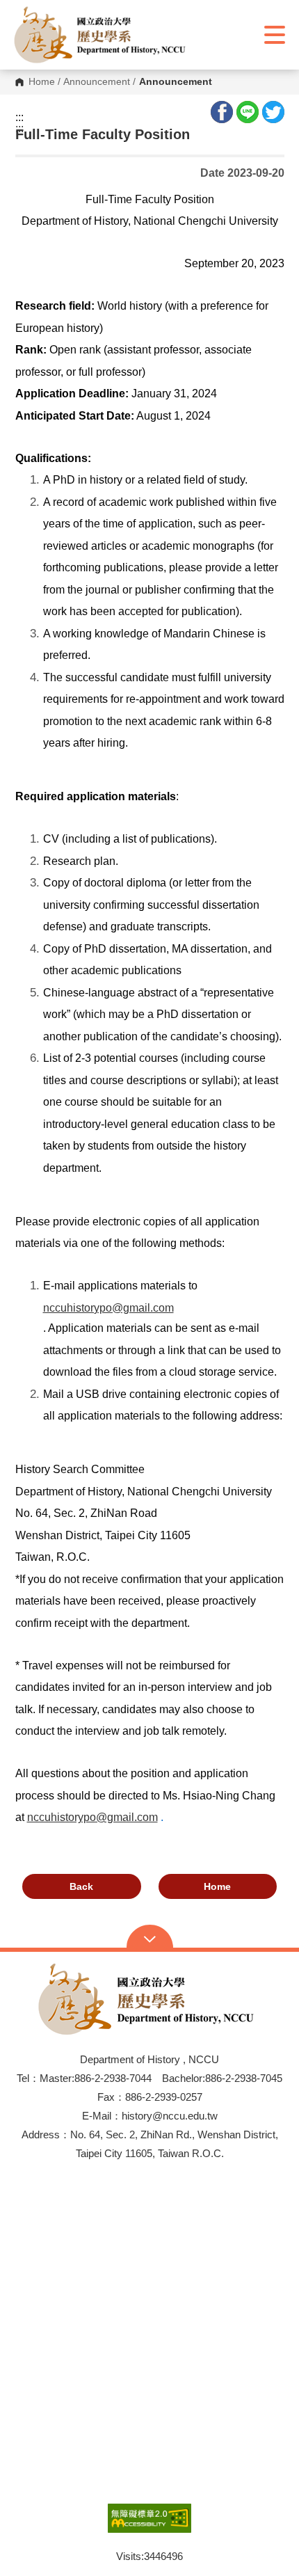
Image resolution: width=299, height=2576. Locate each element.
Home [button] (217, 1886)
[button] (103, 35)
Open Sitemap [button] (150, 1938)
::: (19, 118)
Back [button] (81, 1886)
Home (42, 82)
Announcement (97, 82)
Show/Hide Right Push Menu (275, 35)
